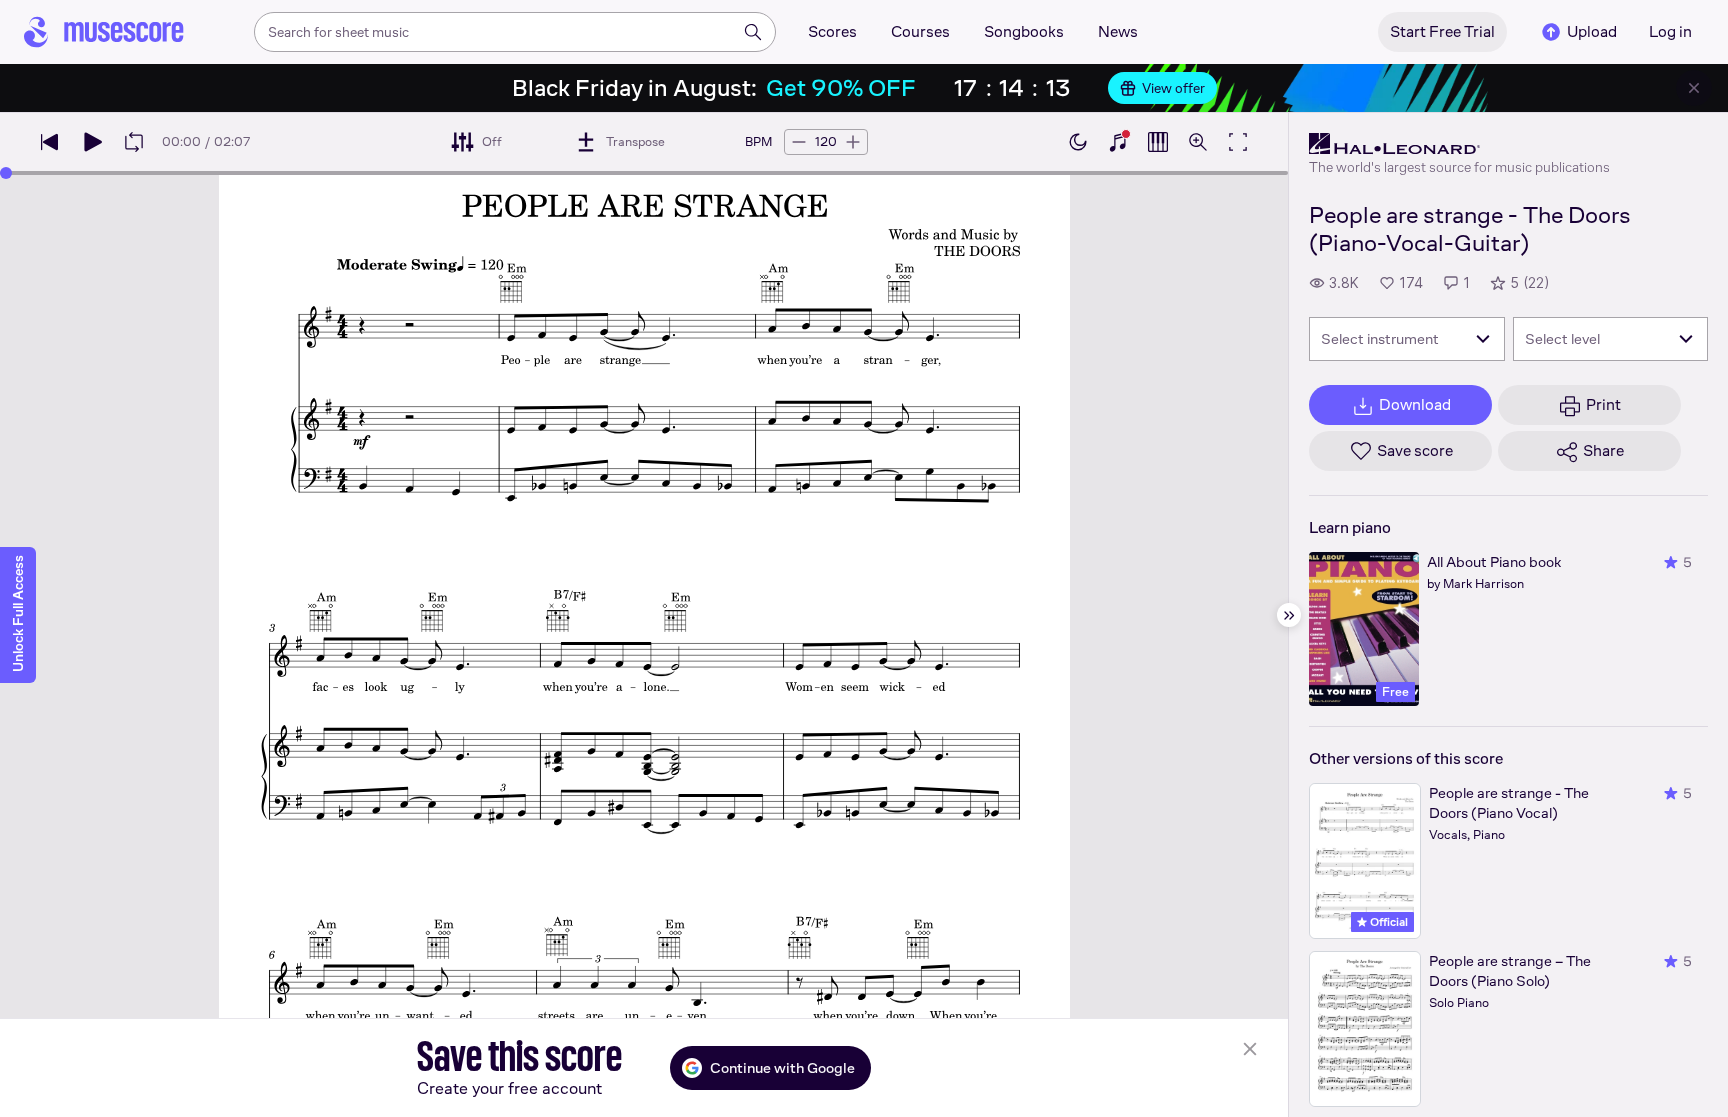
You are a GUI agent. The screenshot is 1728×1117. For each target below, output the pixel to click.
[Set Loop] (134, 142)
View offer (1173, 88)
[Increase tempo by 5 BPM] (853, 142)
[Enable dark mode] (1078, 142)
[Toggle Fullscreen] (1238, 142)
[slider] (6, 173)
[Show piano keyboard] (1118, 142)
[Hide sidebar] (1289, 615)
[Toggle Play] (92, 142)
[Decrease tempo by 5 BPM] (799, 142)
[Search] (753, 32)
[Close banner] (1694, 88)
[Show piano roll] (1158, 142)
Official (1387, 922)
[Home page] (104, 32)
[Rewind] (50, 142)
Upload (1592, 31)
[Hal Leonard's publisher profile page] (1459, 144)
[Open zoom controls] (1198, 142)
